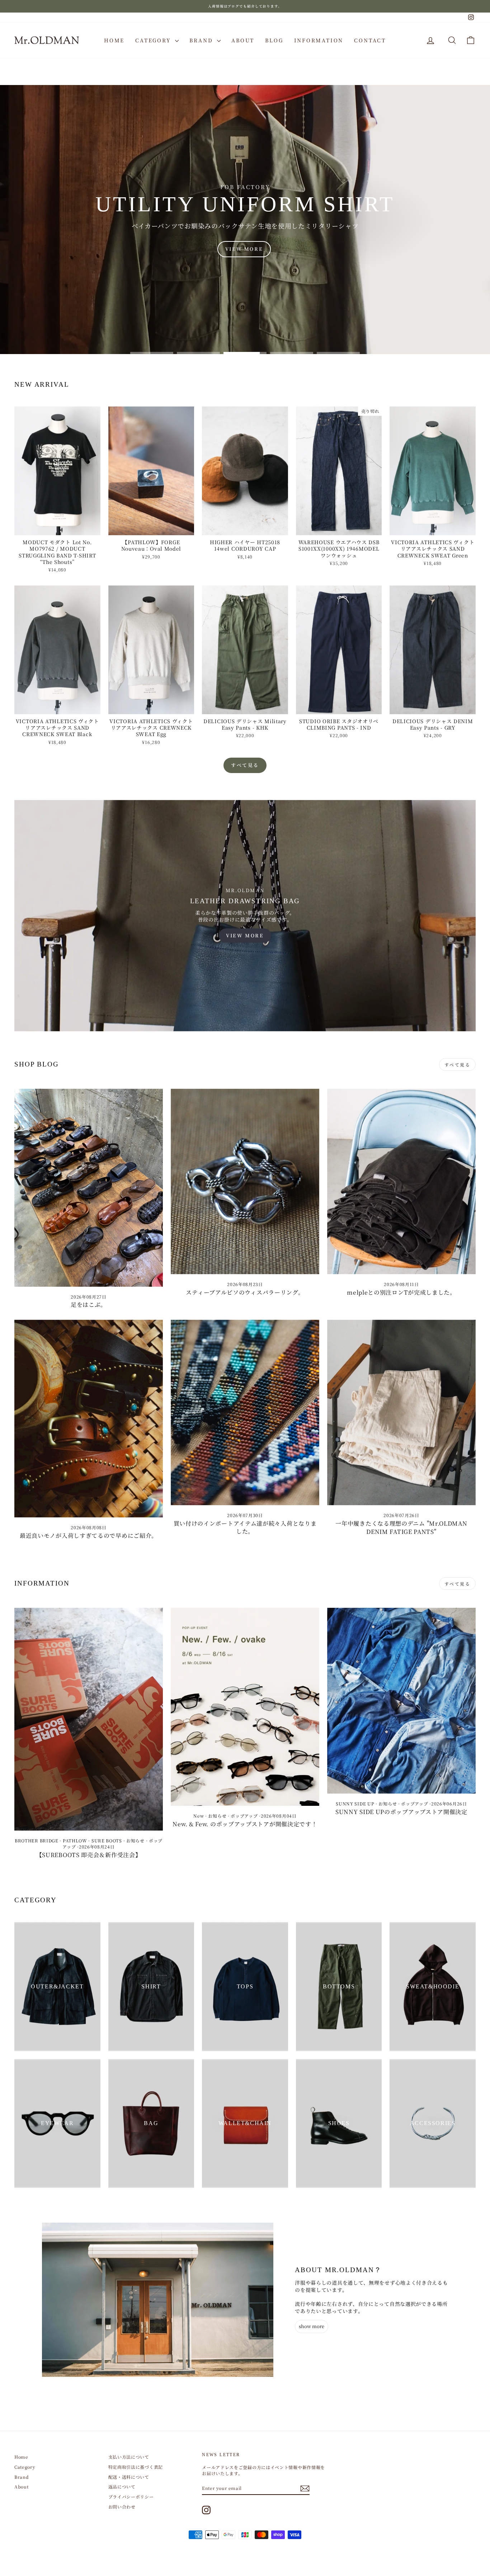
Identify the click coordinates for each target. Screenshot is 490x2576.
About (243, 40)
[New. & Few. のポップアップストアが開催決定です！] (245, 1707)
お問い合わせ (122, 2507)
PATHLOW (75, 1840)
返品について (122, 2486)
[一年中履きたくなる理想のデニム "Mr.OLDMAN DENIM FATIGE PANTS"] (401, 1413)
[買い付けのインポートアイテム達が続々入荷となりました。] (245, 1412)
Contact (370, 40)
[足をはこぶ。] (89, 1188)
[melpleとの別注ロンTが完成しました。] (401, 1181)
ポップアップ (244, 1816)
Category (154, 40)
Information (319, 40)
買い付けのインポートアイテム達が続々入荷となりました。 (245, 1527)
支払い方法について (129, 2457)
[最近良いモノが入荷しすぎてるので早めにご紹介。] (89, 1419)
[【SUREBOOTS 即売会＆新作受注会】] (89, 1719)
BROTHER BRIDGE (37, 1840)
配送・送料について (129, 2477)
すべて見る (245, 765)
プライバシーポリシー (131, 2497)
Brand (202, 40)
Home (114, 40)
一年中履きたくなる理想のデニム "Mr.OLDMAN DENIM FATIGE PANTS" (401, 1527)
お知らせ (135, 1840)
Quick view (57, 528)
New (199, 1816)
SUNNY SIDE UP (355, 1803)
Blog (274, 40)
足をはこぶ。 (89, 1305)
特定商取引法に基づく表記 (136, 2467)
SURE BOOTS (107, 1840)
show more (312, 2326)
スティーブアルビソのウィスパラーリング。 (245, 1292)
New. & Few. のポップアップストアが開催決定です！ (245, 1824)
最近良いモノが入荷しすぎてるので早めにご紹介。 (89, 1536)
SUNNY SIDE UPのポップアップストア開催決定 (401, 1812)
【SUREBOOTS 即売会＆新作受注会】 (89, 1855)
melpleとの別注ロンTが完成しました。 (401, 1292)
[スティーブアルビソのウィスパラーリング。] (245, 1181)
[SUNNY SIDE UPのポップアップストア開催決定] (401, 1701)
